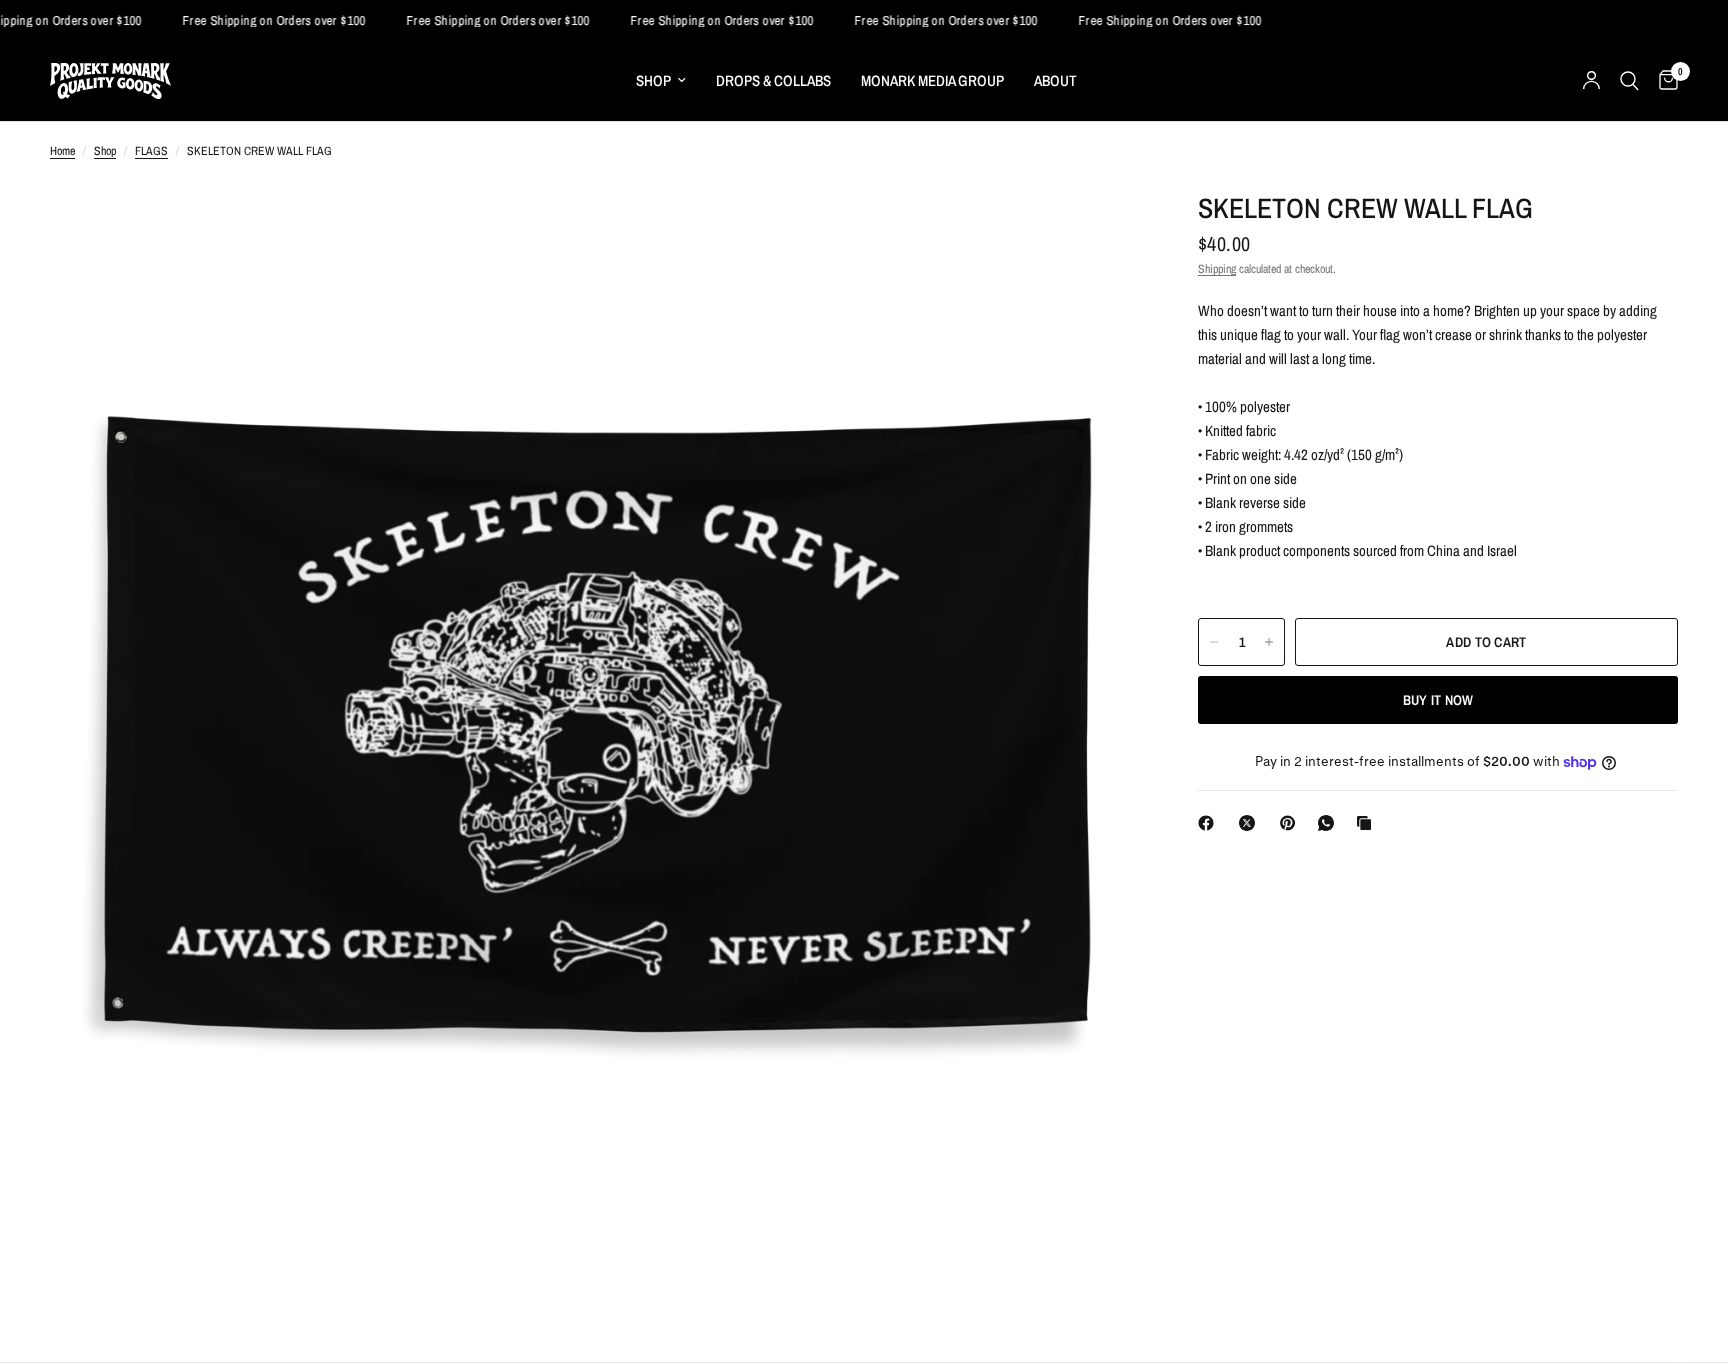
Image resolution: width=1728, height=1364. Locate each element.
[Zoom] (1096, 223)
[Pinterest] (1292, 823)
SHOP (653, 80)
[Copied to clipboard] (1368, 823)
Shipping (1217, 269)
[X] (1251, 823)
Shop (105, 151)
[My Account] (1591, 81)
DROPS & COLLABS (773, 80)
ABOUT (1055, 80)
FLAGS (151, 151)
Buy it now (1438, 700)
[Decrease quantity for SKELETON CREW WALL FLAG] (1214, 642)
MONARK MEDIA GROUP (932, 80)
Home (62, 151)
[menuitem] (661, 81)
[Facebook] (1210, 823)
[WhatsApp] (1330, 823)
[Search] (1629, 81)
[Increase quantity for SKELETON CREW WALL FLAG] (1269, 642)
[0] (1663, 81)
